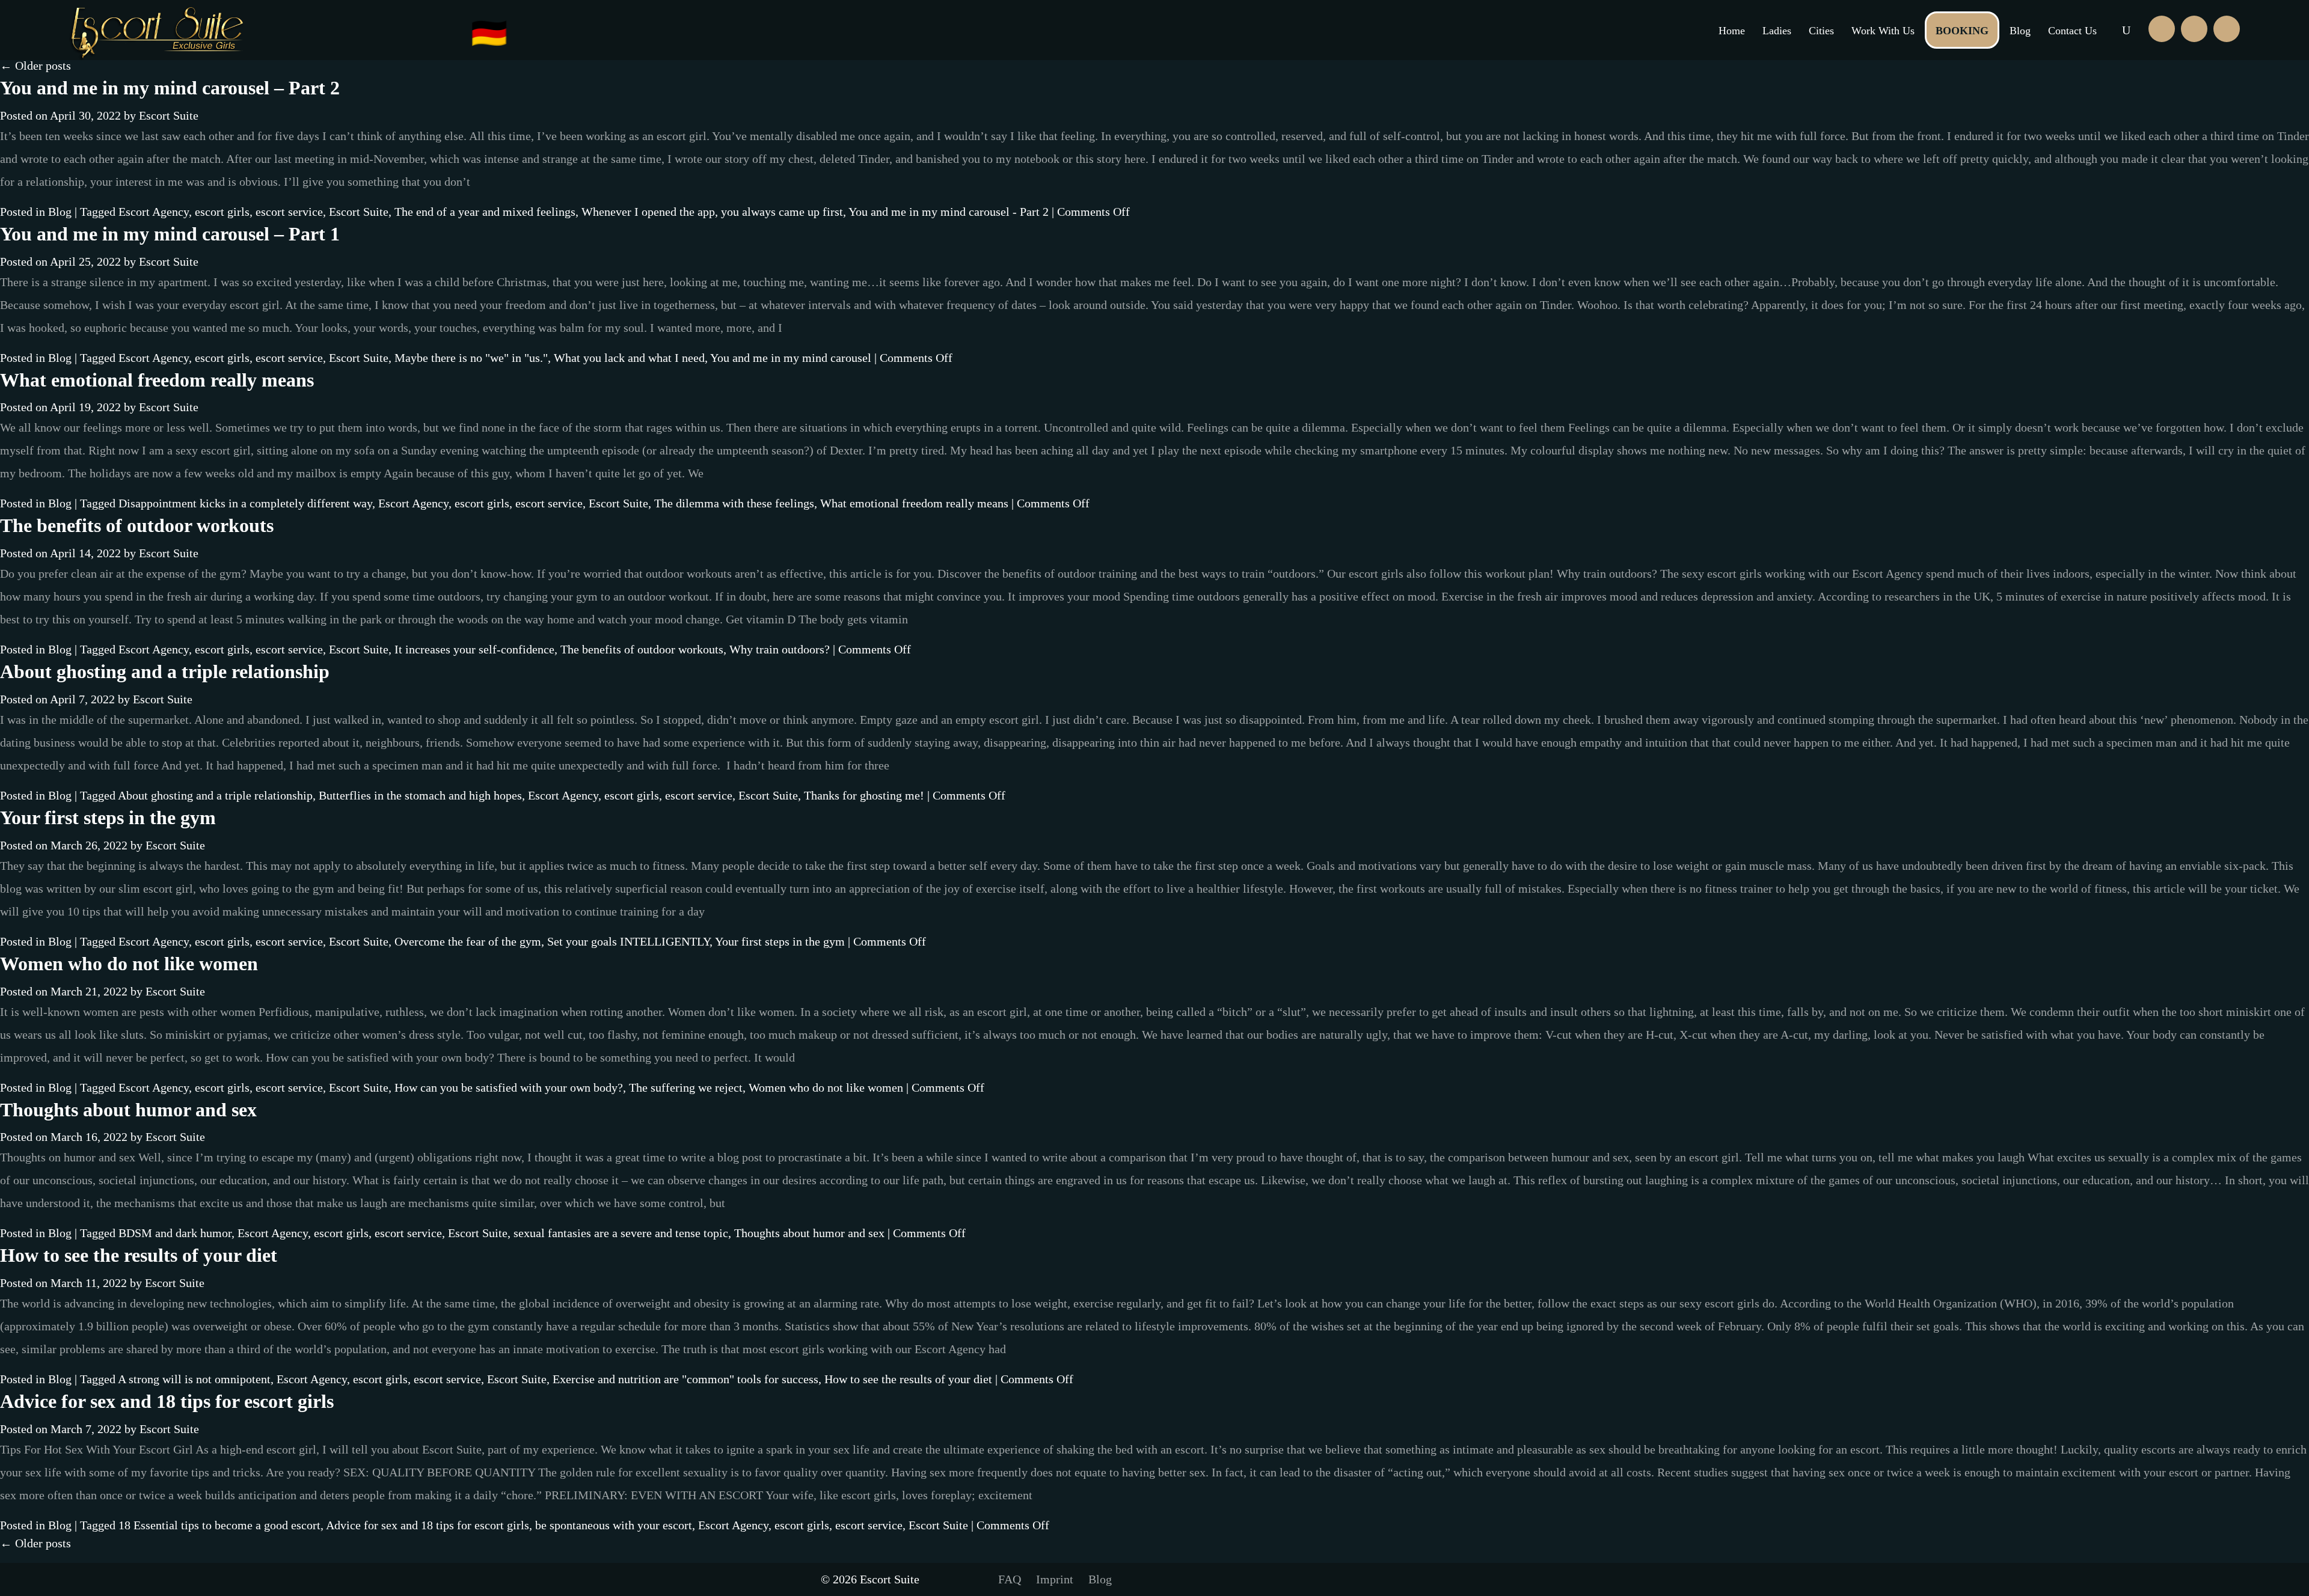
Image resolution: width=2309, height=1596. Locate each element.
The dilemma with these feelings (734, 503)
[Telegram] (2227, 29)
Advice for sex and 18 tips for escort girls (167, 1401)
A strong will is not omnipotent (194, 1379)
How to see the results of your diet (139, 1255)
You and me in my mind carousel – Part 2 (170, 88)
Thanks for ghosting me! (864, 795)
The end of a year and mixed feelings (485, 212)
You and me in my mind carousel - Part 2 (949, 212)
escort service (289, 212)
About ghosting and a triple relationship (165, 671)
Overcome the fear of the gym (468, 941)
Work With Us (1883, 31)
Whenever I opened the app (648, 212)
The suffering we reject (686, 1087)
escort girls (222, 212)
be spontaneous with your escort (614, 1525)
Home (1732, 31)
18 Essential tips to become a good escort (219, 1525)
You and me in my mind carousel (791, 358)
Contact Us (2072, 31)
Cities (1821, 31)
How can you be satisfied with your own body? (509, 1087)
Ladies (1777, 31)
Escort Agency (154, 212)
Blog (2020, 31)
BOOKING (1962, 31)
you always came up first (782, 212)
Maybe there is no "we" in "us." (471, 358)
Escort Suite (169, 115)
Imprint (1055, 1579)
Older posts (35, 66)
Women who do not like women (129, 964)
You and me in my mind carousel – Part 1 (170, 234)
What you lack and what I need (629, 358)
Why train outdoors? (780, 649)
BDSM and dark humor (175, 1233)
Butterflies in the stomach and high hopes (420, 795)
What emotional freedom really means (157, 380)
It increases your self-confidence (474, 649)
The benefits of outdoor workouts (137, 525)
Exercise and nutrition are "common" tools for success (685, 1379)
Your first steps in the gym (108, 818)
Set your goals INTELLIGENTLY (628, 941)
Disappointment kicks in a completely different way (245, 503)
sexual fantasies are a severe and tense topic (621, 1233)
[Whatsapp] (2194, 29)
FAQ (1010, 1579)
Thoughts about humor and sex (128, 1110)
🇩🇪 (489, 33)
